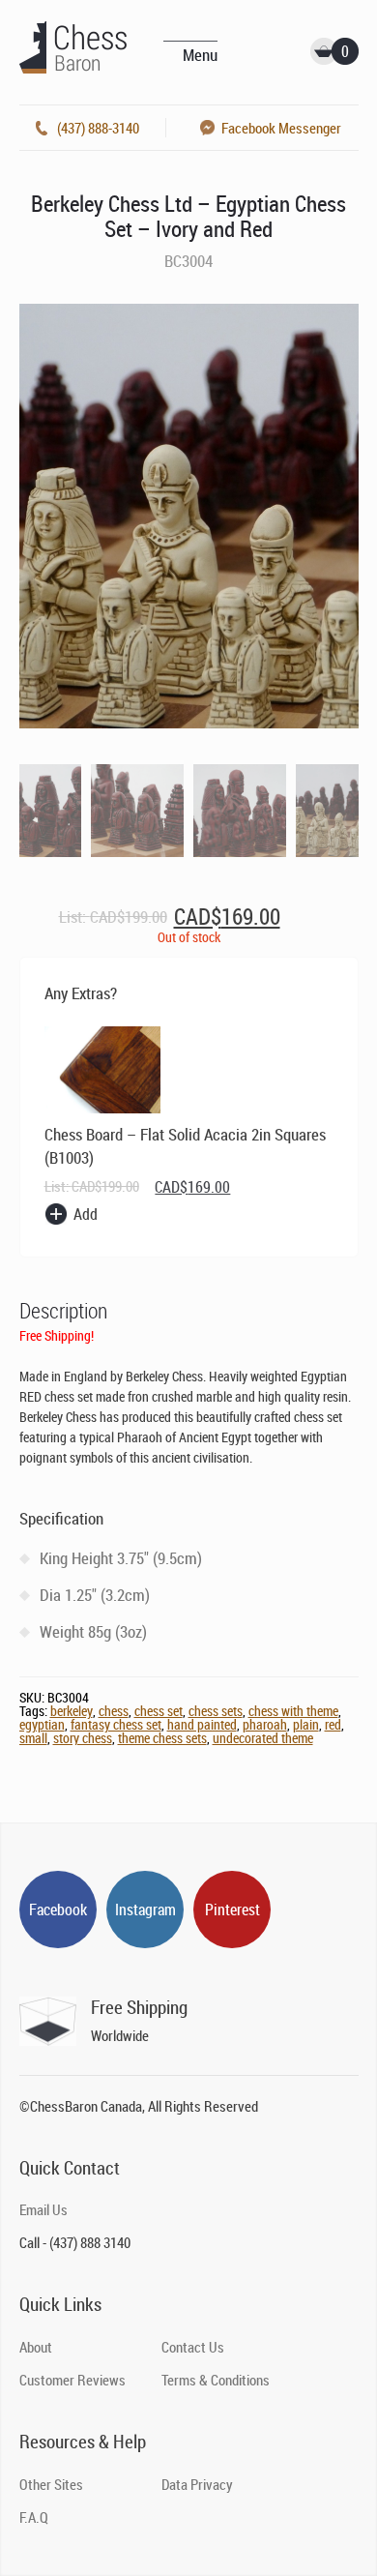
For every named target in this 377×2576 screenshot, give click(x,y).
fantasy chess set (116, 1724)
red (333, 1724)
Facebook (58, 1910)
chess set (159, 1711)
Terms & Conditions (216, 2380)
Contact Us (193, 2347)
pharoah (265, 1724)
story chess (83, 1738)
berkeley (72, 1711)
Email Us (43, 2209)
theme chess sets (162, 1738)
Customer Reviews (72, 2380)
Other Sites (51, 2484)
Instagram (145, 1910)
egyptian (42, 1724)
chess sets (216, 1711)
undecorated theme (263, 1738)
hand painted (202, 1724)
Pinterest (232, 1910)
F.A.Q (34, 2517)
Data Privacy (197, 2484)
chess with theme (293, 1711)
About (36, 2347)
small (33, 1738)
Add (86, 1214)
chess (114, 1711)
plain (306, 1724)
